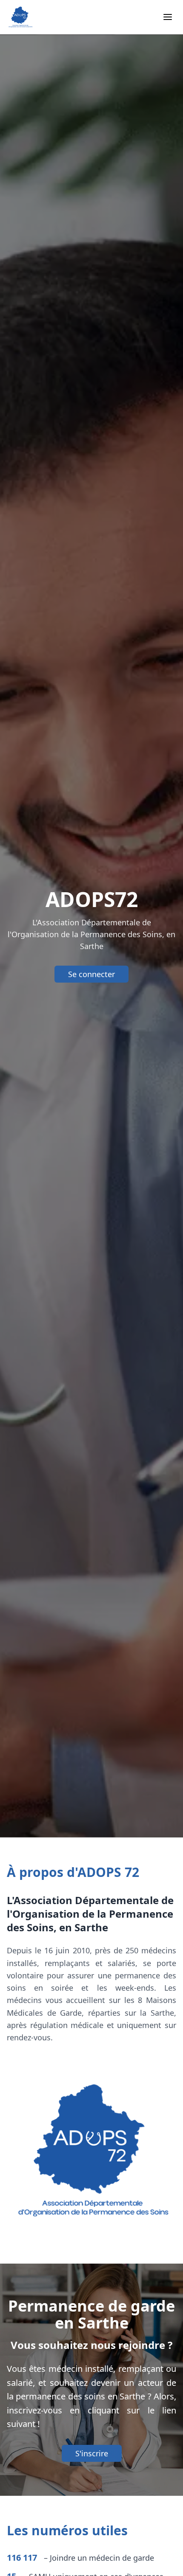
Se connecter (91, 974)
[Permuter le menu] (168, 17)
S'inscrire (92, 2453)
